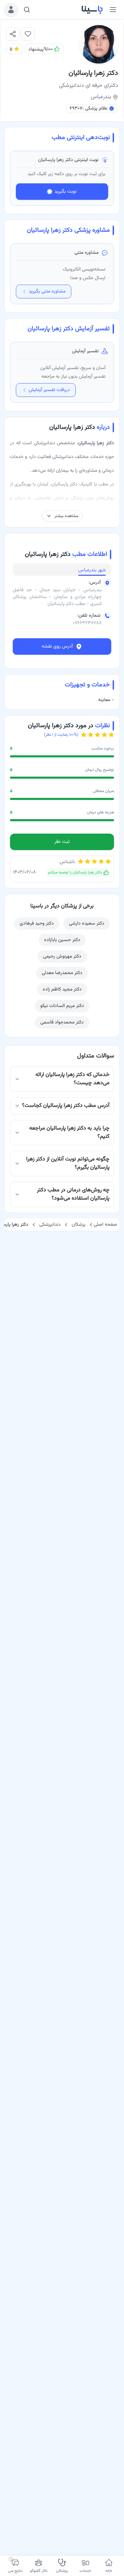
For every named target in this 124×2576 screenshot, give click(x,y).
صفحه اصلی (105, 1225)
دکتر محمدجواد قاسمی (62, 1022)
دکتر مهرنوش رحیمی (62, 957)
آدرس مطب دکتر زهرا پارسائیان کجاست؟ (66, 1106)
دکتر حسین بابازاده (62, 940)
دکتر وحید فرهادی (37, 924)
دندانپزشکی (50, 1225)
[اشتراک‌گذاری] (13, 34)
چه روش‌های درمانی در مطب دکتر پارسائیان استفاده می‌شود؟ (73, 1194)
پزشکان (79, 1225)
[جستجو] (27, 10)
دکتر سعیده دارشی (87, 924)
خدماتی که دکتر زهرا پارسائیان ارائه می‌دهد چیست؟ (73, 1079)
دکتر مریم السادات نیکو (62, 1006)
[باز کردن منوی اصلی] (113, 10)
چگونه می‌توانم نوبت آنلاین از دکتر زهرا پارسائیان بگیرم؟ (68, 1163)
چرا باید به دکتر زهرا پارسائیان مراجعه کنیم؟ (69, 1132)
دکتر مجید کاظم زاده (62, 989)
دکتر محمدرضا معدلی (62, 973)
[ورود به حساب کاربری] (11, 10)
